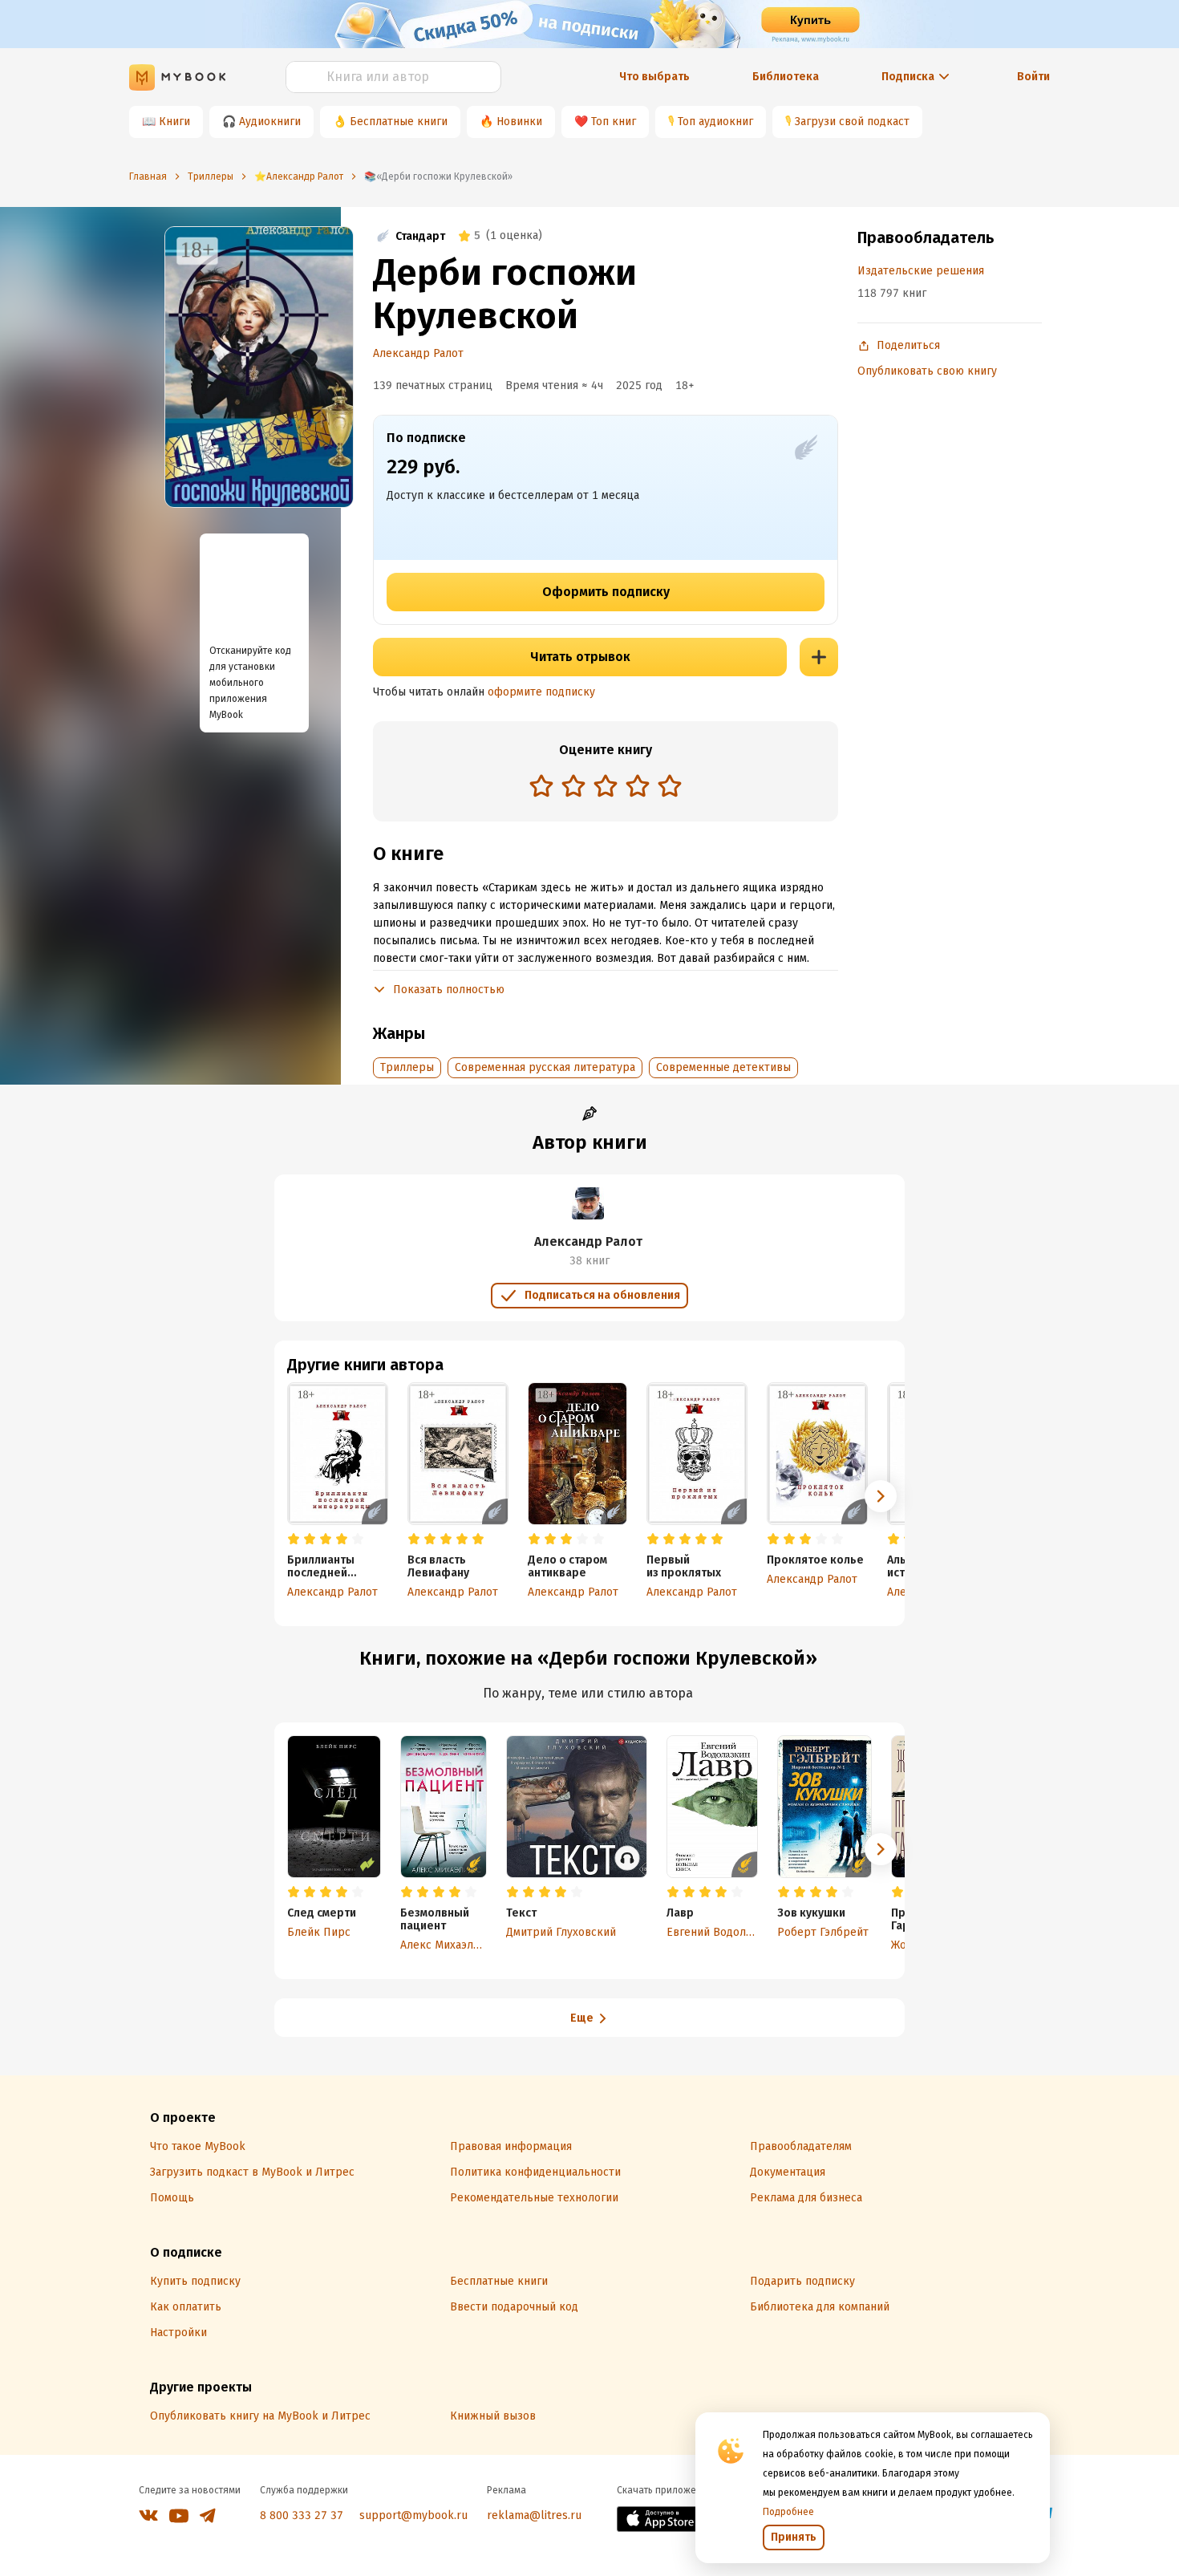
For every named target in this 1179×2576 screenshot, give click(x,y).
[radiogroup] (606, 787)
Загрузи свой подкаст (852, 122)
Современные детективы (723, 1067)
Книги (174, 122)
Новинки (519, 122)
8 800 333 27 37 (302, 2515)
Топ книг (614, 122)
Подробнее (788, 2512)
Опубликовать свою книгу (927, 371)
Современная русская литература (545, 1067)
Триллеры (407, 1067)
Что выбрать (654, 77)
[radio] (541, 785)
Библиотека (786, 77)
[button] (881, 1496)
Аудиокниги (270, 122)
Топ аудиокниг (715, 122)
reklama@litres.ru (534, 2515)
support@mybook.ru (413, 2515)
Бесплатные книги (399, 122)
